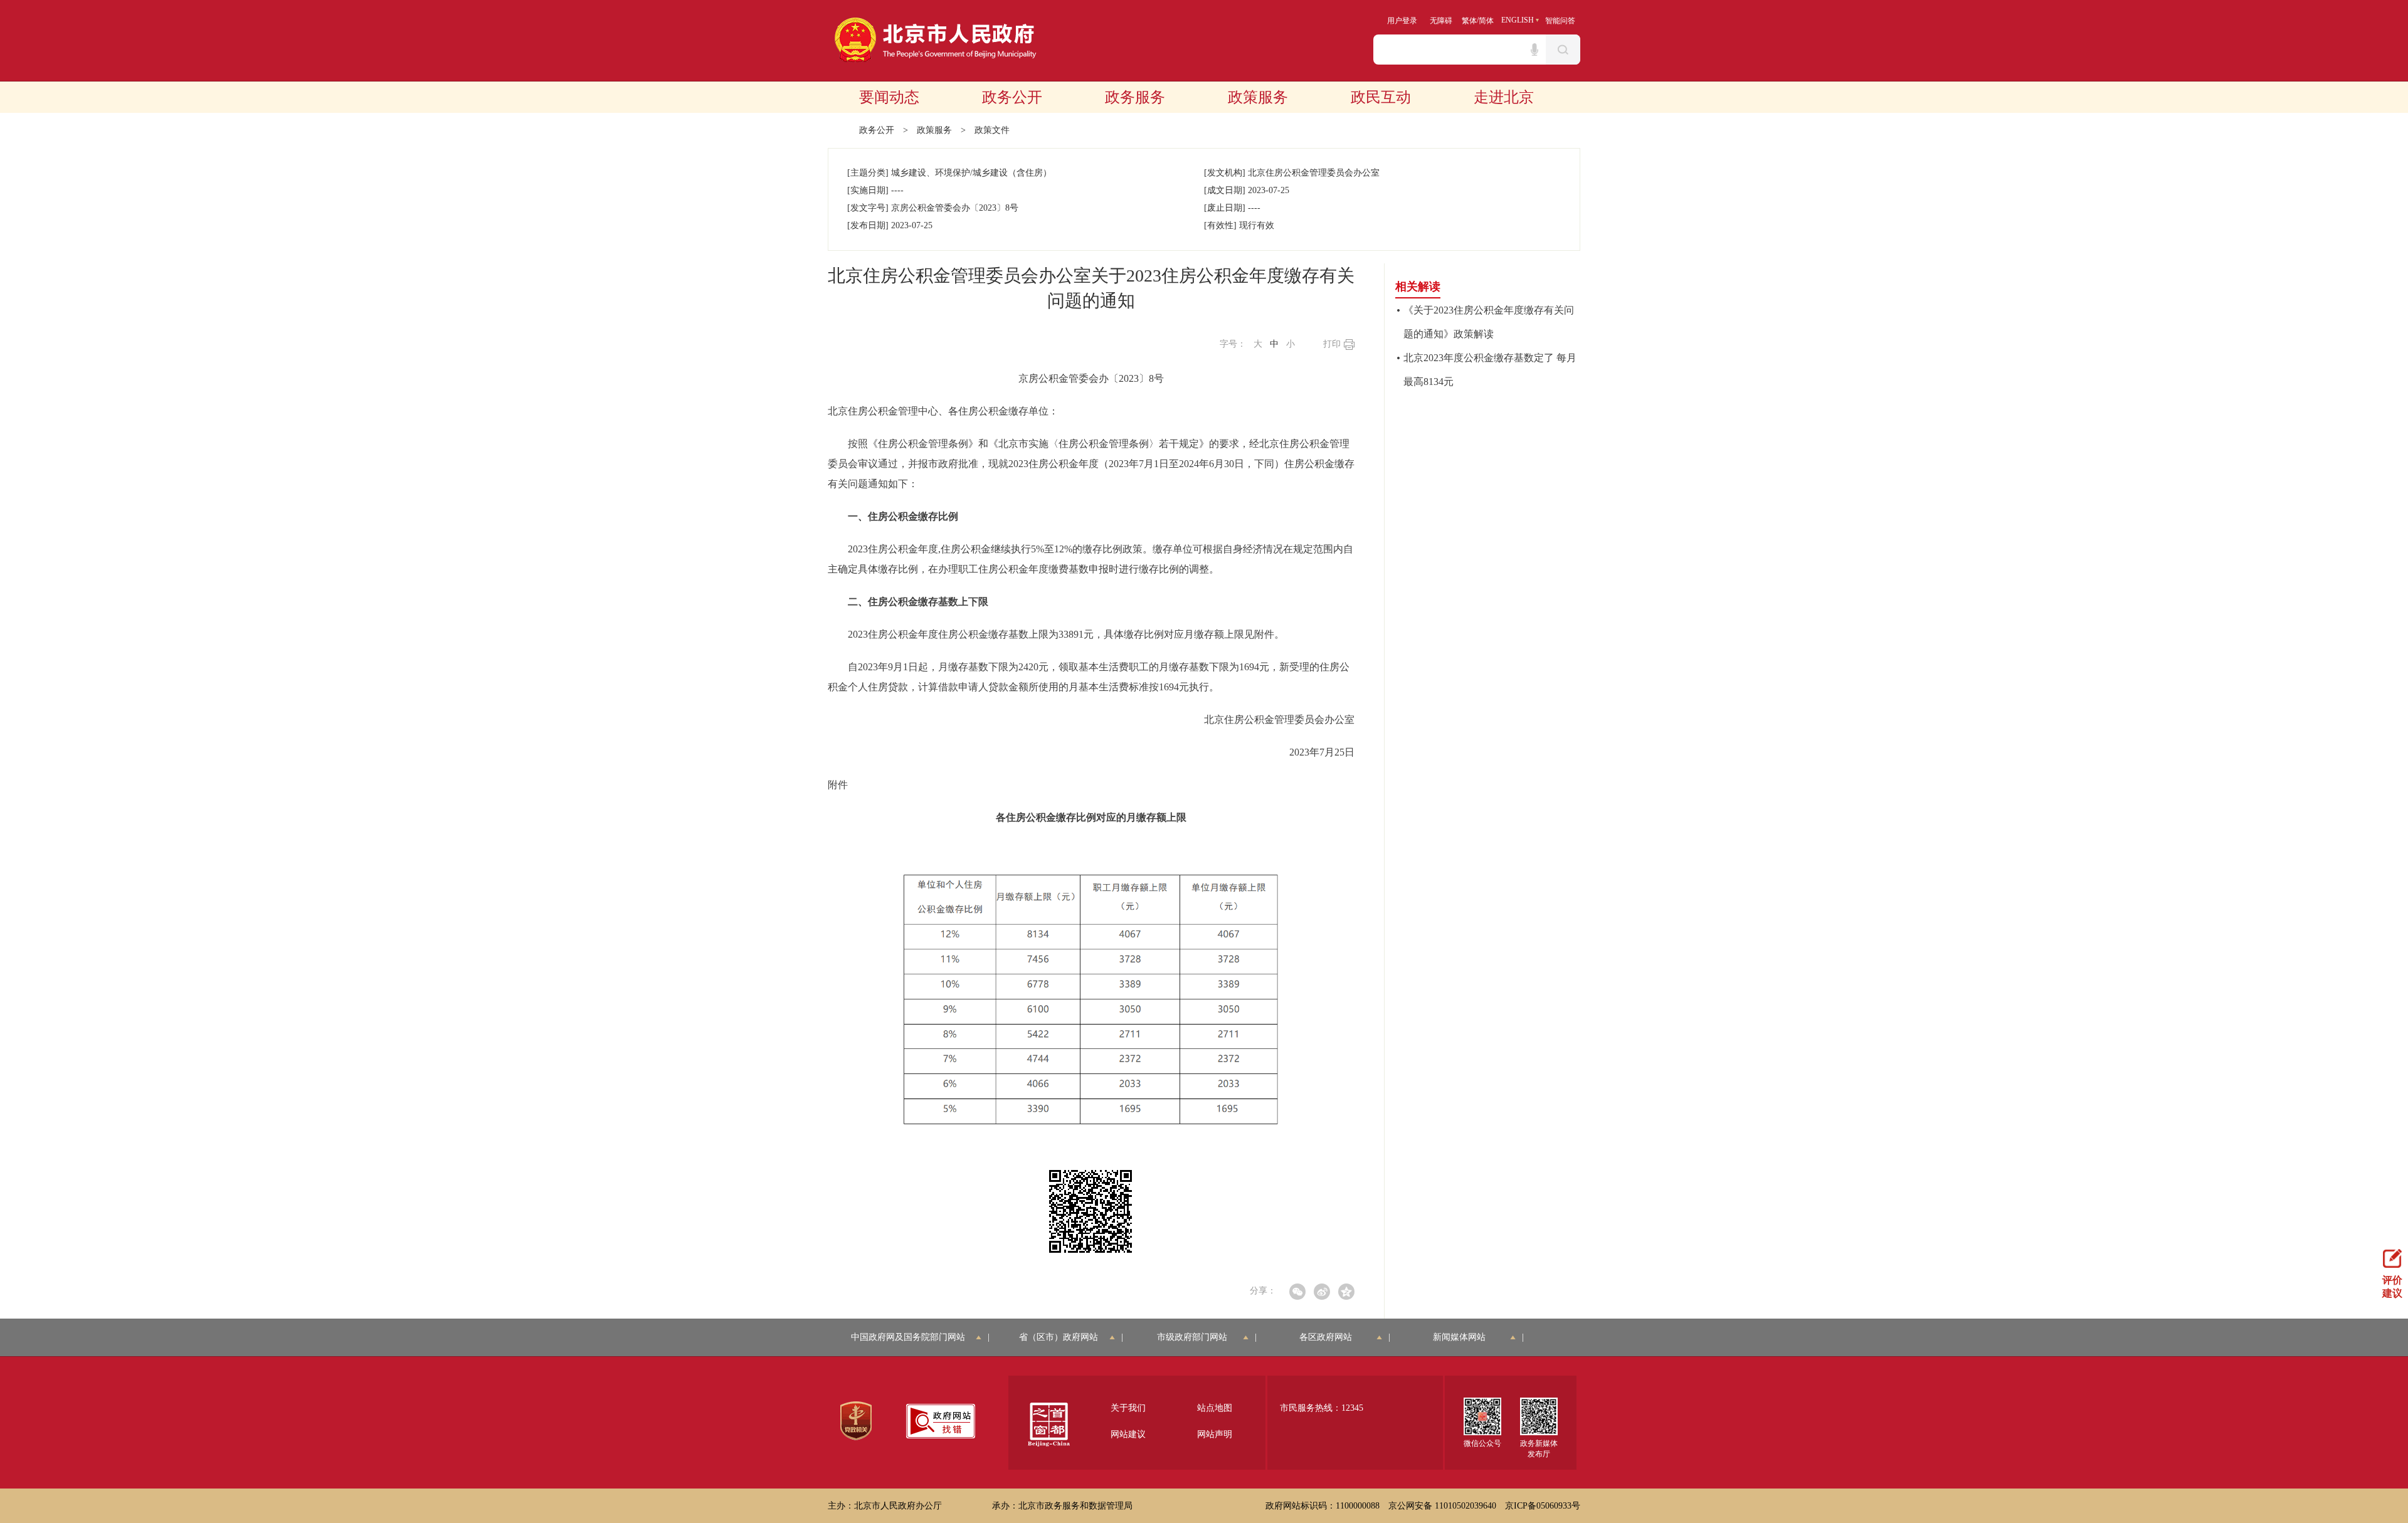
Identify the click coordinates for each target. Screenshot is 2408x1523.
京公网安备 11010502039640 (1442, 1506)
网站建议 (1128, 1434)
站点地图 (1215, 1408)
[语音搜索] (1534, 50)
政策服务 (1258, 97)
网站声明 (1215, 1434)
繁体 (1469, 21)
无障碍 (1441, 21)
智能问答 (1560, 21)
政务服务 (1135, 97)
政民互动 (1381, 97)
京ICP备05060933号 (1543, 1506)
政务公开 (1012, 97)
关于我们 (1128, 1408)
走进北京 (1504, 97)
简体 (1486, 21)
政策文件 (992, 130)
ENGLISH (1518, 20)
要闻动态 (889, 97)
